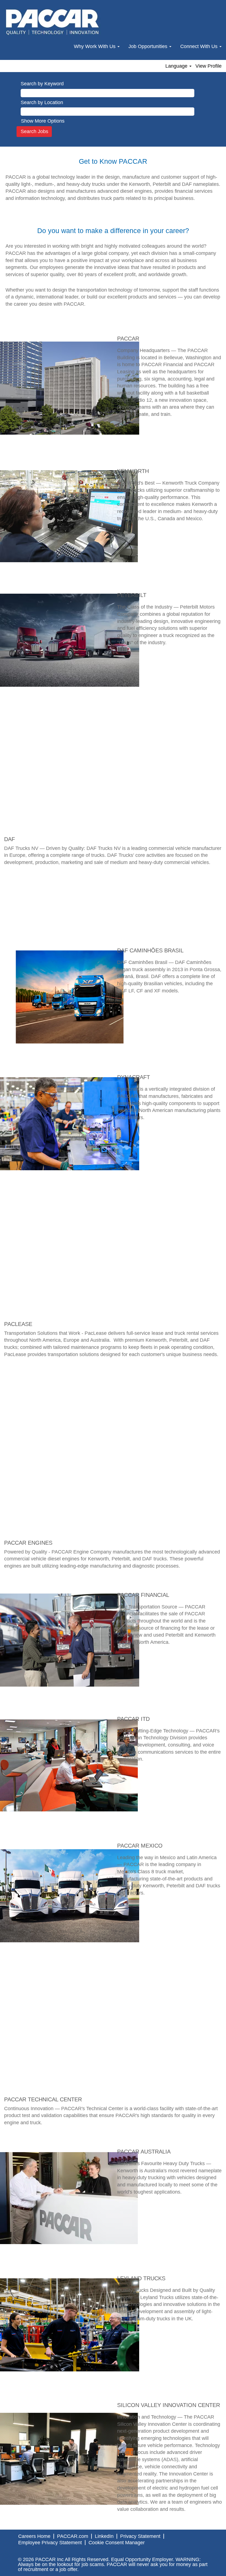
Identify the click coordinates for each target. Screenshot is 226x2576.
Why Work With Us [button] (95, 46)
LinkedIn (104, 2536)
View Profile (208, 66)
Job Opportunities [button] (149, 46)
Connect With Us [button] (200, 46)
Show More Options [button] (43, 121)
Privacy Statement (140, 2536)
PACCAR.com (73, 2536)
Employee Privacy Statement (50, 2543)
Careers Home (34, 2536)
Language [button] (177, 66)
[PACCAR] (53, 22)
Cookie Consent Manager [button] (117, 2543)
